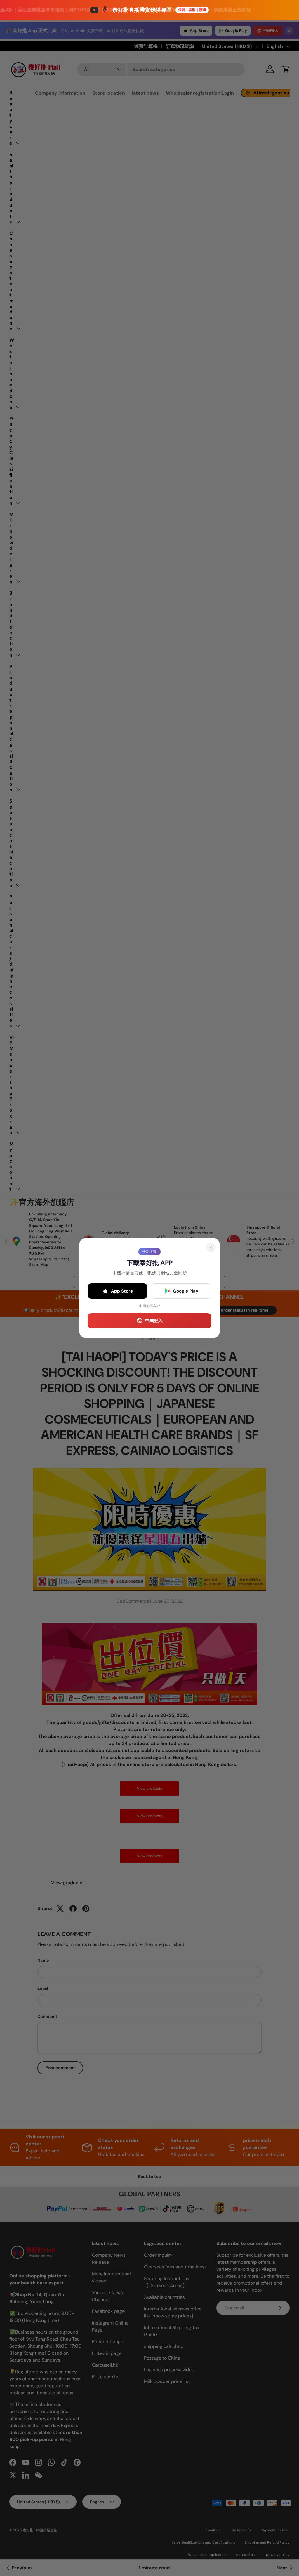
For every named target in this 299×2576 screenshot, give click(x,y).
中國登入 (154, 1321)
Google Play (186, 1291)
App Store (122, 1291)
